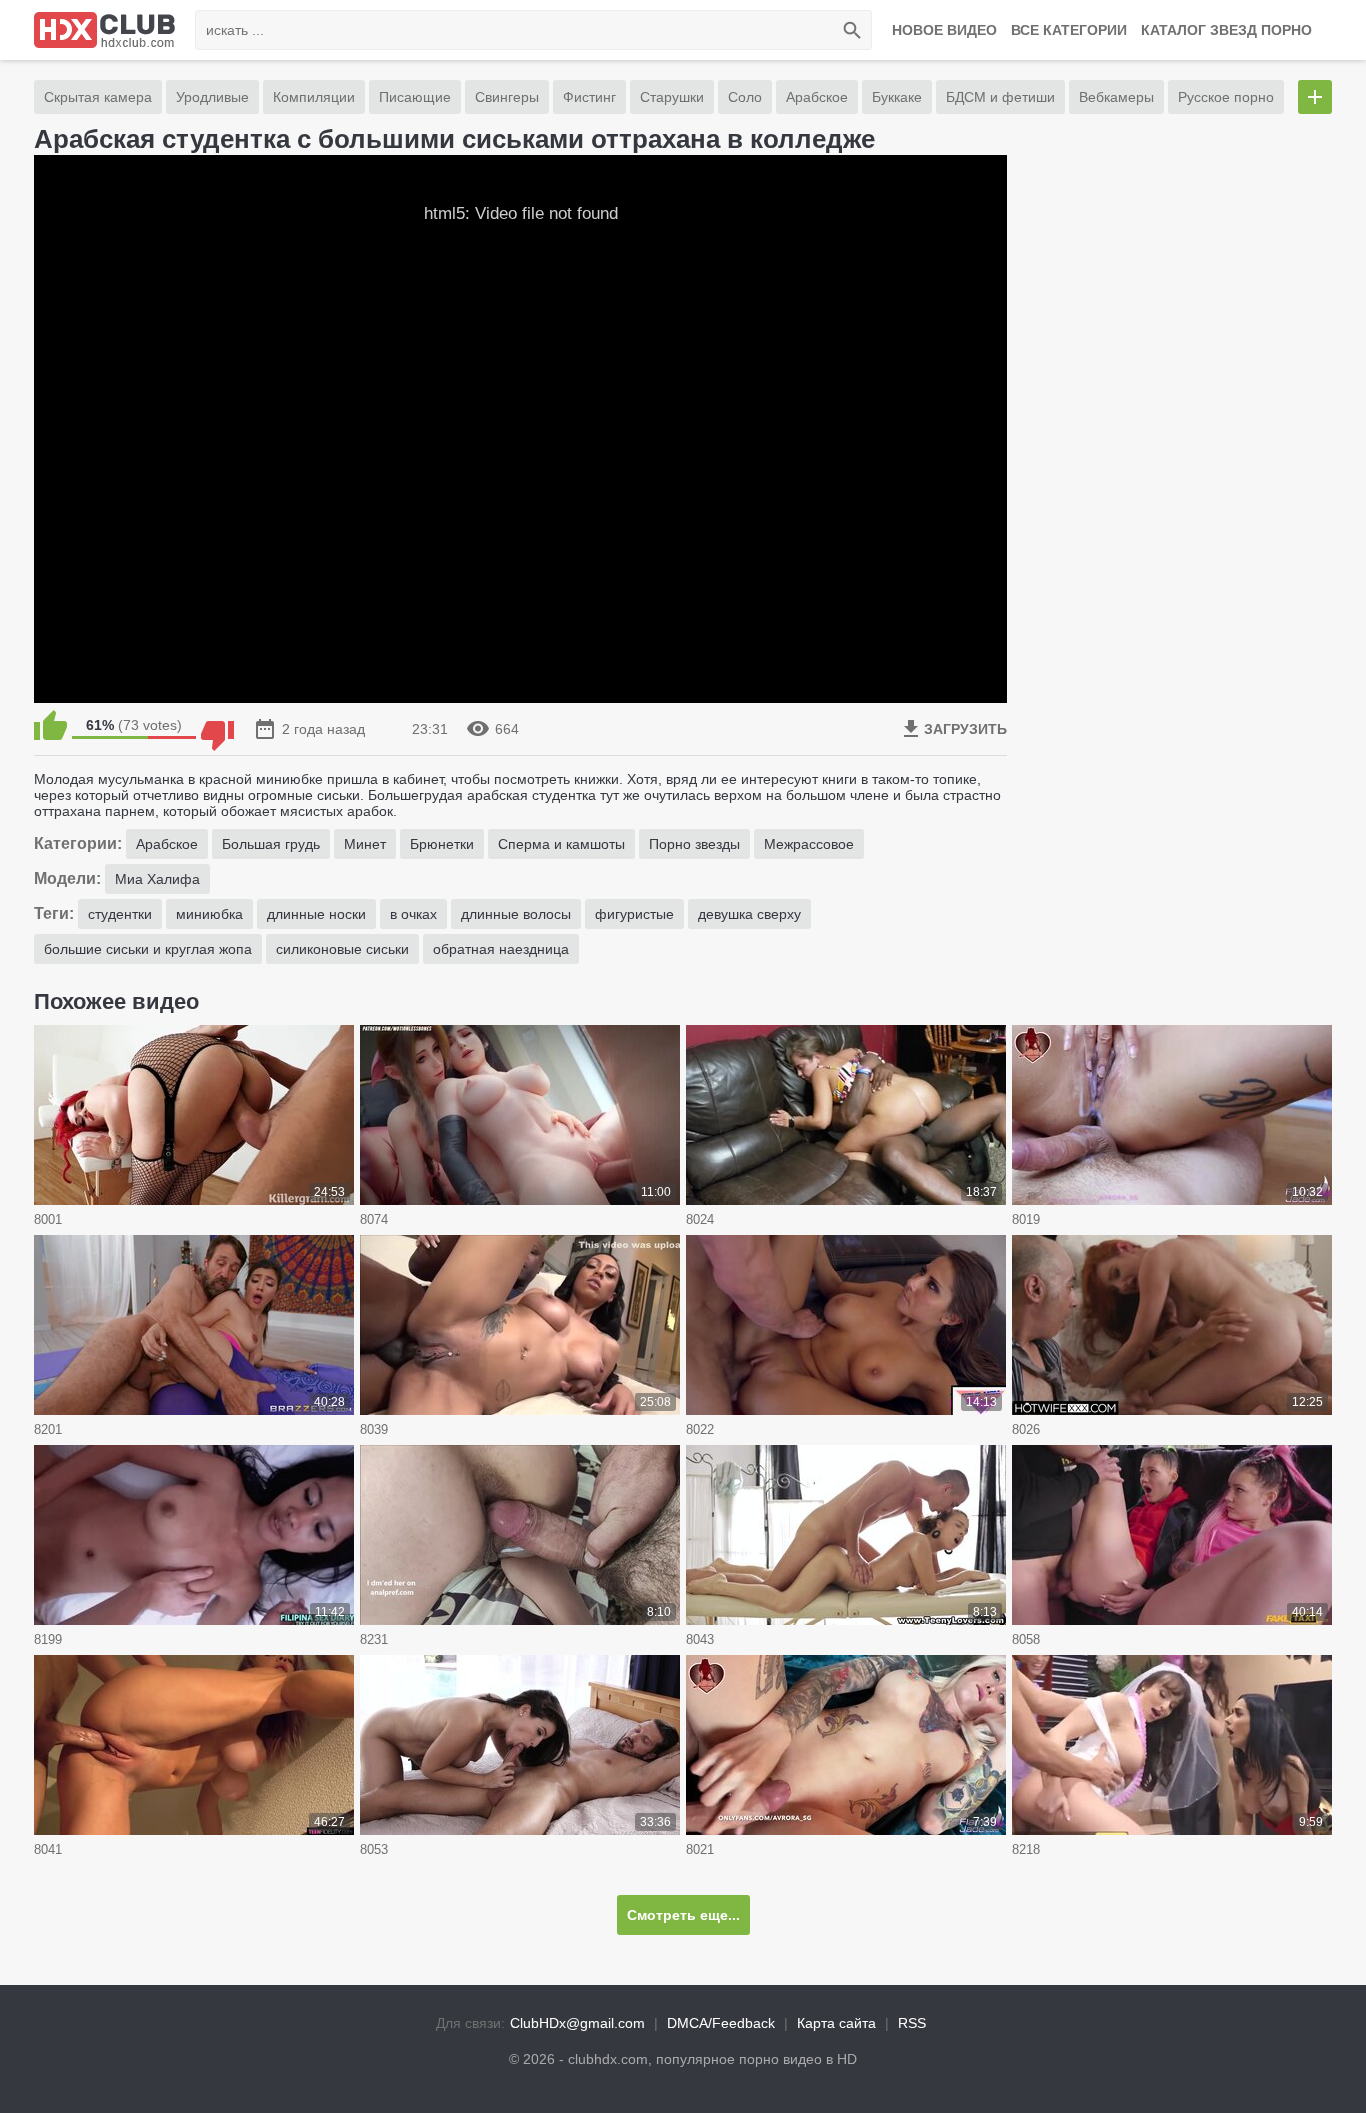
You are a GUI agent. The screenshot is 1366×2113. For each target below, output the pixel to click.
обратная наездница (501, 949)
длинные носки (316, 914)
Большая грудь (271, 844)
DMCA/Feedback (721, 2023)
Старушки (672, 97)
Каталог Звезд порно (1226, 30)
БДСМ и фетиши (1000, 97)
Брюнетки (442, 844)
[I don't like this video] (217, 725)
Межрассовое (809, 844)
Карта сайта (836, 2023)
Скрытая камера (98, 97)
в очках (413, 914)
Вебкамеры (1116, 97)
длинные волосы (516, 914)
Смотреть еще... (683, 1915)
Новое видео (944, 30)
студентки (120, 914)
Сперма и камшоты (561, 844)
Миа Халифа (157, 879)
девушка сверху (749, 914)
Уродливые (212, 97)
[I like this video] (50, 725)
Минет (365, 844)
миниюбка (209, 914)
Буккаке (897, 97)
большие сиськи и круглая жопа (148, 949)
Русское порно (1226, 97)
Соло (745, 97)
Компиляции (314, 97)
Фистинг (589, 97)
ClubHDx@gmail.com (577, 2023)
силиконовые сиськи (342, 949)
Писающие (415, 97)
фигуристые (634, 914)
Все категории (1069, 30)
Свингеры (507, 97)
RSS (912, 2023)
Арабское (817, 97)
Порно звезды (694, 844)
